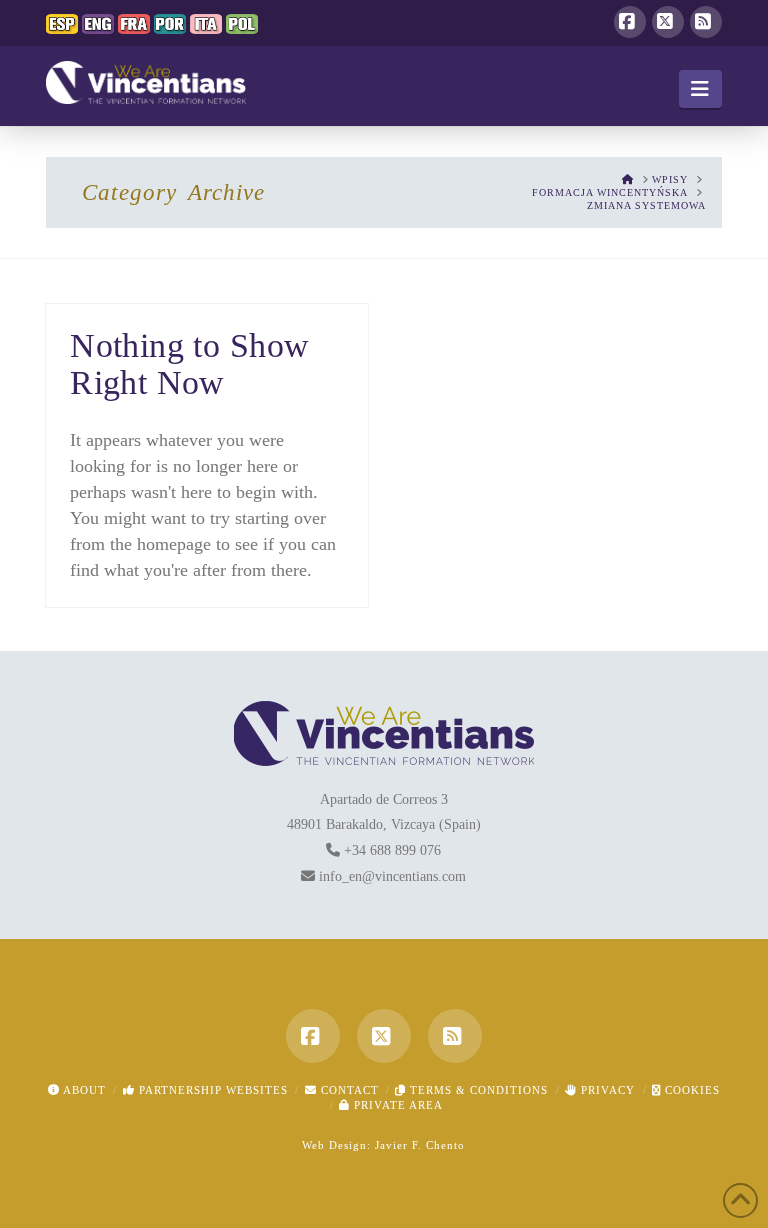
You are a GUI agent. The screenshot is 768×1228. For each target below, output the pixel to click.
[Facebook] (630, 22)
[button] (700, 89)
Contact (348, 1090)
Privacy (606, 1090)
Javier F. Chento (420, 1145)
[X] (668, 22)
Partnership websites (211, 1090)
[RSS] (706, 22)
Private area (396, 1105)
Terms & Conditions (477, 1090)
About (83, 1090)
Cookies (690, 1090)
